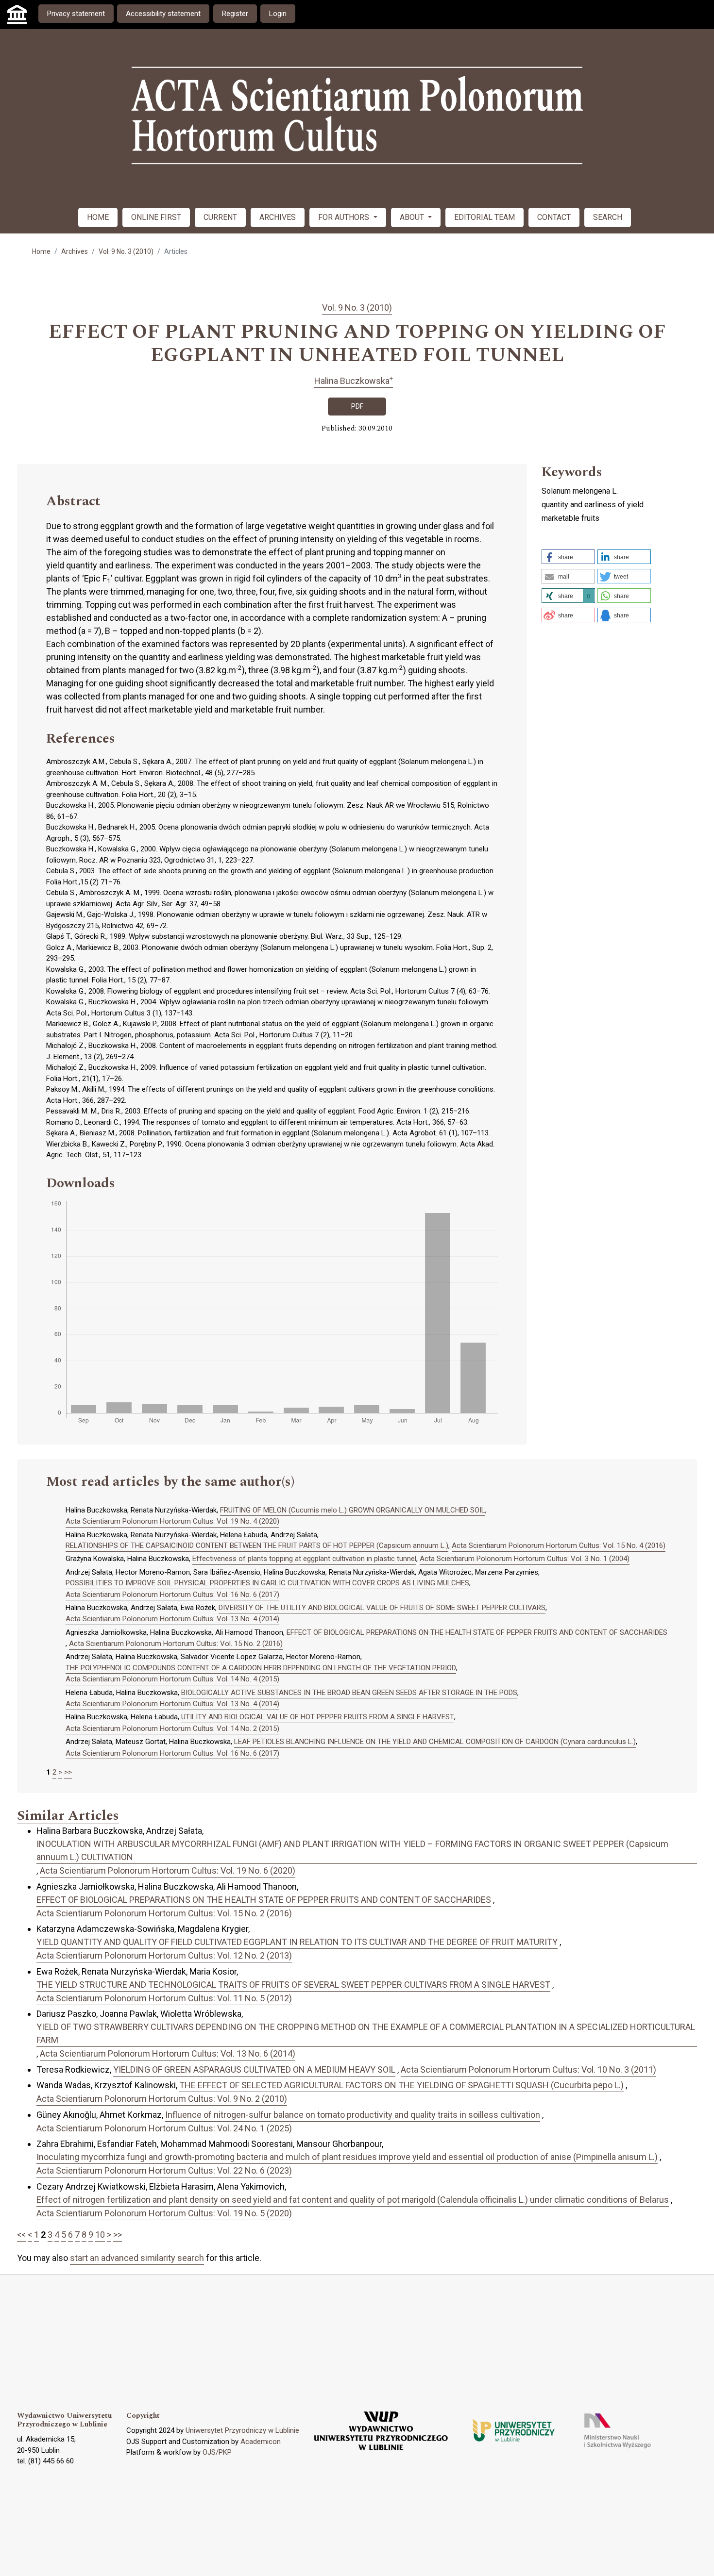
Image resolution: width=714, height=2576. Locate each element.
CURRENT (220, 217)
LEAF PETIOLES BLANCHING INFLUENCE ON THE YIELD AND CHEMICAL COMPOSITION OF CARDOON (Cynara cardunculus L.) (435, 1742)
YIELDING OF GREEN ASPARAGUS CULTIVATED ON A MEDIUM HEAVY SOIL (254, 2069)
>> (68, 1772)
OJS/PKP (217, 2452)
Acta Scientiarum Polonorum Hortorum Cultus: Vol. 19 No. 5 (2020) (164, 2213)
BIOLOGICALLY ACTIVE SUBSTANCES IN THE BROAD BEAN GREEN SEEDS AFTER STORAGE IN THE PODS (349, 1693)
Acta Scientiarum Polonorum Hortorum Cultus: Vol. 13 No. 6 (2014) (168, 2053)
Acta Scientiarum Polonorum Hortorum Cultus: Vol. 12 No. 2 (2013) (164, 1955)
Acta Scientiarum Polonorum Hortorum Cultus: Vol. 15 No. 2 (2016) (176, 1644)
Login (278, 14)
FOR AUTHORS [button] (345, 217)
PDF (357, 406)
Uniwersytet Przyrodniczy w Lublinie (242, 2430)
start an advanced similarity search (137, 2258)
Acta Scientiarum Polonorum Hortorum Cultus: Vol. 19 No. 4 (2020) (172, 1521)
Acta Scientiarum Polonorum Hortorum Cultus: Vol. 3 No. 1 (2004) (525, 1559)
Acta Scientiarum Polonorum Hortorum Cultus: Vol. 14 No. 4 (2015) (172, 1679)
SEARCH (608, 217)
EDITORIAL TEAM (484, 217)
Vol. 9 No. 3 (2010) (126, 251)
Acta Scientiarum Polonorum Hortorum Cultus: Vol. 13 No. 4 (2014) (172, 1619)
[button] (568, 557)
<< (21, 2235)
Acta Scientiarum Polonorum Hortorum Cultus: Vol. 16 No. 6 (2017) (172, 1595)
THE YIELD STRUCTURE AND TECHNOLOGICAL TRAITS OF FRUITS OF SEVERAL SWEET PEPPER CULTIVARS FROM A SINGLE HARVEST (293, 1985)
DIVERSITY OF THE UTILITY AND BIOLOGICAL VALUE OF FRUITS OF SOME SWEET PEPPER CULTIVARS (382, 1608)
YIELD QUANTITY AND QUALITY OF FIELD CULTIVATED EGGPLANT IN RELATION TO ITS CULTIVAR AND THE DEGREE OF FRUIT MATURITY (297, 1942)
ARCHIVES (278, 217)
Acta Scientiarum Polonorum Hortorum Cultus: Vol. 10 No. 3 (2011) (528, 2069)
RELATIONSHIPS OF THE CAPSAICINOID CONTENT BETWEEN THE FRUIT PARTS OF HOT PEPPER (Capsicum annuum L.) (257, 1546)
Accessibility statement (163, 14)
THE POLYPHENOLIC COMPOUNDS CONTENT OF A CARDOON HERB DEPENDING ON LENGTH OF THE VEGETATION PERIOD (261, 1668)
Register (235, 14)
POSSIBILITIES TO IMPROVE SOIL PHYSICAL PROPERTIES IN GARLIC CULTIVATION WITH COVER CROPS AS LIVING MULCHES (267, 1583)
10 (100, 2235)
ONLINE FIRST (156, 217)
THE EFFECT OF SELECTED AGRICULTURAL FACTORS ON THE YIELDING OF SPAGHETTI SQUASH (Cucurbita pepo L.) (401, 2085)
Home (41, 251)
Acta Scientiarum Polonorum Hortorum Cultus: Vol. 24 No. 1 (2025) (164, 2128)
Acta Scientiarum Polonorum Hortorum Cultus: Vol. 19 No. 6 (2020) (168, 1870)
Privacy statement (76, 14)
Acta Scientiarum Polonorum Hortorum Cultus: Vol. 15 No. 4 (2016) (559, 1546)
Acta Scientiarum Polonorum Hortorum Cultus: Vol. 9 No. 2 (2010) (162, 2099)
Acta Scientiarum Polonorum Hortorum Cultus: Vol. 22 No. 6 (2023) (164, 2170)
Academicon (261, 2442)
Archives (75, 251)
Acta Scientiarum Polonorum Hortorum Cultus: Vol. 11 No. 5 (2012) (164, 1998)
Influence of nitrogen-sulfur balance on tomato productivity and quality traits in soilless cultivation (353, 2115)
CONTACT (554, 217)
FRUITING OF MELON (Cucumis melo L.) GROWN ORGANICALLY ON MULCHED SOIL (353, 1510)
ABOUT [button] (413, 217)
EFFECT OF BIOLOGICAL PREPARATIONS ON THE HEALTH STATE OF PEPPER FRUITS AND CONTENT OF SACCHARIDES (477, 1632)
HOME (98, 217)
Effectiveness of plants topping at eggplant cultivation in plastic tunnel (304, 1559)
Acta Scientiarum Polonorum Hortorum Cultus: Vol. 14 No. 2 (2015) (172, 1728)
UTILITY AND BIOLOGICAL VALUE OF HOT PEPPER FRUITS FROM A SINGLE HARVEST (318, 1717)
